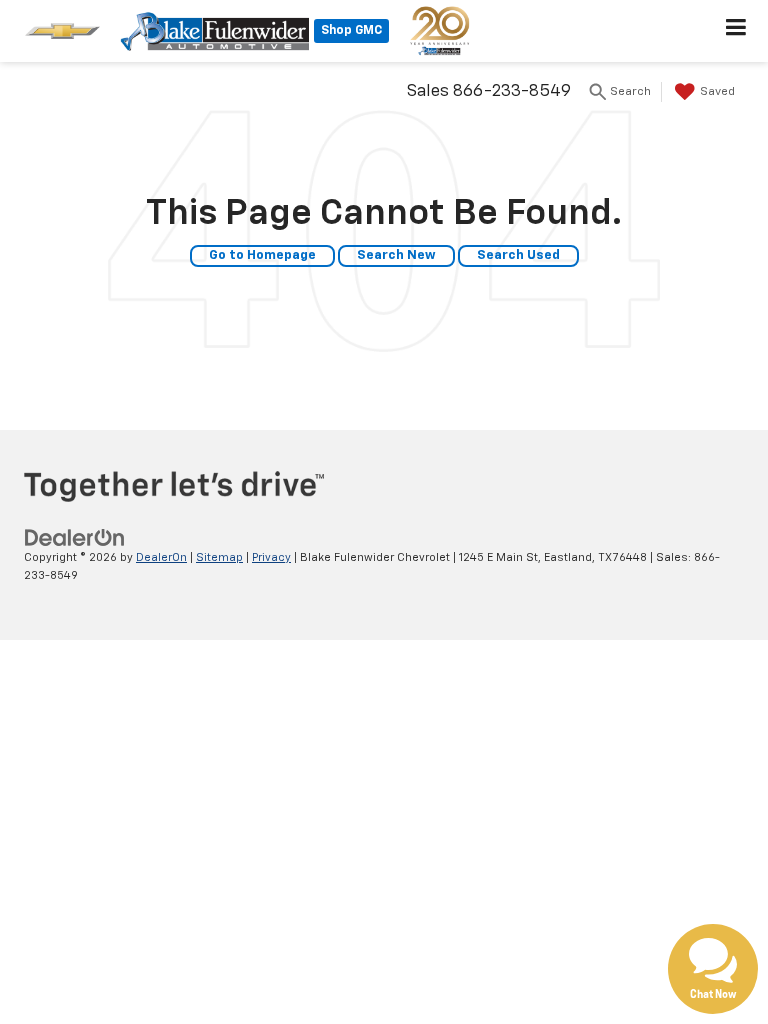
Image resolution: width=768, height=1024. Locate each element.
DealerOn (161, 557)
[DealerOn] (75, 537)
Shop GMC (351, 31)
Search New (396, 255)
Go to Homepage (262, 255)
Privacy (271, 557)
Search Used (518, 255)
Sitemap (219, 557)
